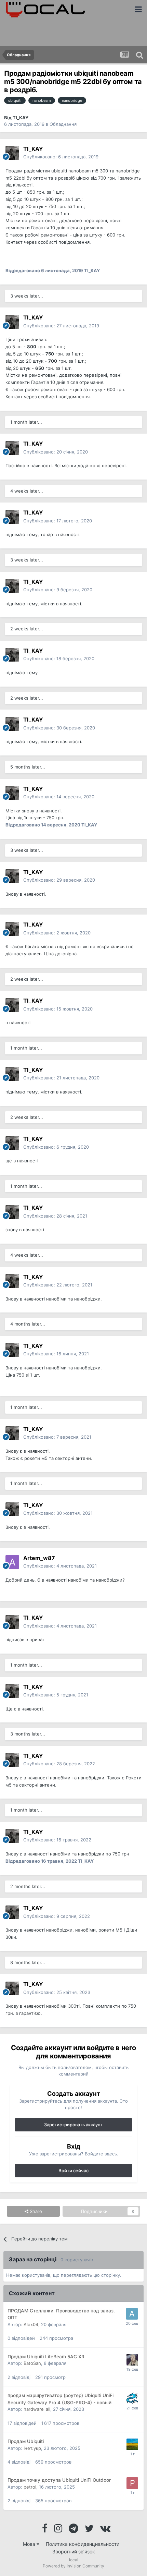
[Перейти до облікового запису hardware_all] (132, 2398)
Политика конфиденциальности (83, 2544)
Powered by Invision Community (73, 2566)
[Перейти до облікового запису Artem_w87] (12, 1562)
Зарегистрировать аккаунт (73, 2125)
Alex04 (31, 2324)
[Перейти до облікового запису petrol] (132, 2483)
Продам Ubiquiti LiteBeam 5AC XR (46, 2357)
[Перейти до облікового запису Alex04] (132, 2314)
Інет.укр (32, 2448)
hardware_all (37, 2409)
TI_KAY (21, 118)
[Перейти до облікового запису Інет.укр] (132, 2444)
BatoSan (32, 2363)
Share (35, 2211)
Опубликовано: (61, 157)
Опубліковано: (61, 326)
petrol (30, 2487)
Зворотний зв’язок (74, 2551)
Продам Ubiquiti (26, 2441)
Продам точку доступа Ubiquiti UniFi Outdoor (59, 2480)
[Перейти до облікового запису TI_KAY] (12, 153)
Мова (30, 2544)
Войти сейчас (73, 2170)
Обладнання (63, 124)
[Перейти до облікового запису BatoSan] (132, 2360)
